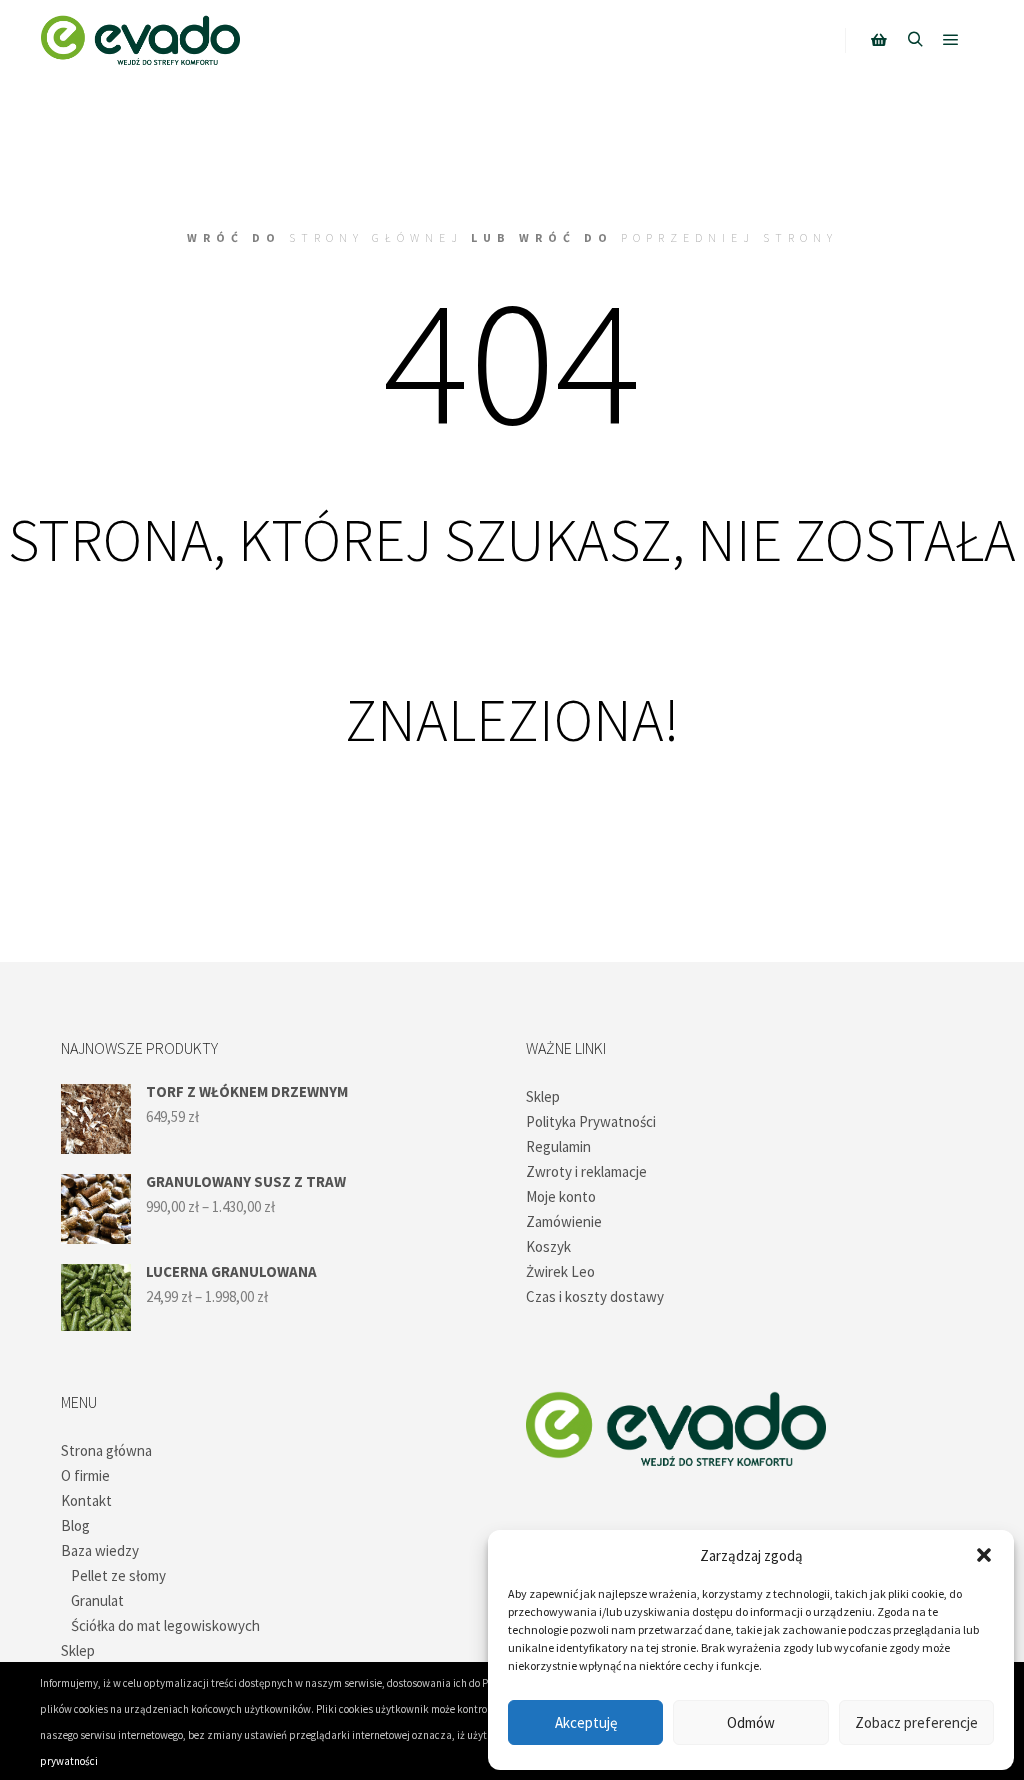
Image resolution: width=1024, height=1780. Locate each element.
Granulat (97, 1600)
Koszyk (548, 1246)
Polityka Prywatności (591, 1121)
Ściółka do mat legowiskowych (165, 1625)
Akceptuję (586, 1722)
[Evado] (140, 40)
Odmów (751, 1722)
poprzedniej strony (729, 237)
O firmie (85, 1475)
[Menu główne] (951, 40)
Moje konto (561, 1196)
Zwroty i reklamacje (586, 1171)
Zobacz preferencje (916, 1722)
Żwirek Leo (560, 1271)
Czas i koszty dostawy (595, 1296)
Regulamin (558, 1146)
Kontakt (86, 1500)
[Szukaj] (915, 40)
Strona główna (106, 1450)
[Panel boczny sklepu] (879, 40)
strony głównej (376, 237)
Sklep (543, 1096)
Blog (75, 1525)
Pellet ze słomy (118, 1575)
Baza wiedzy (100, 1550)
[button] (984, 1555)
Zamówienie (564, 1221)
